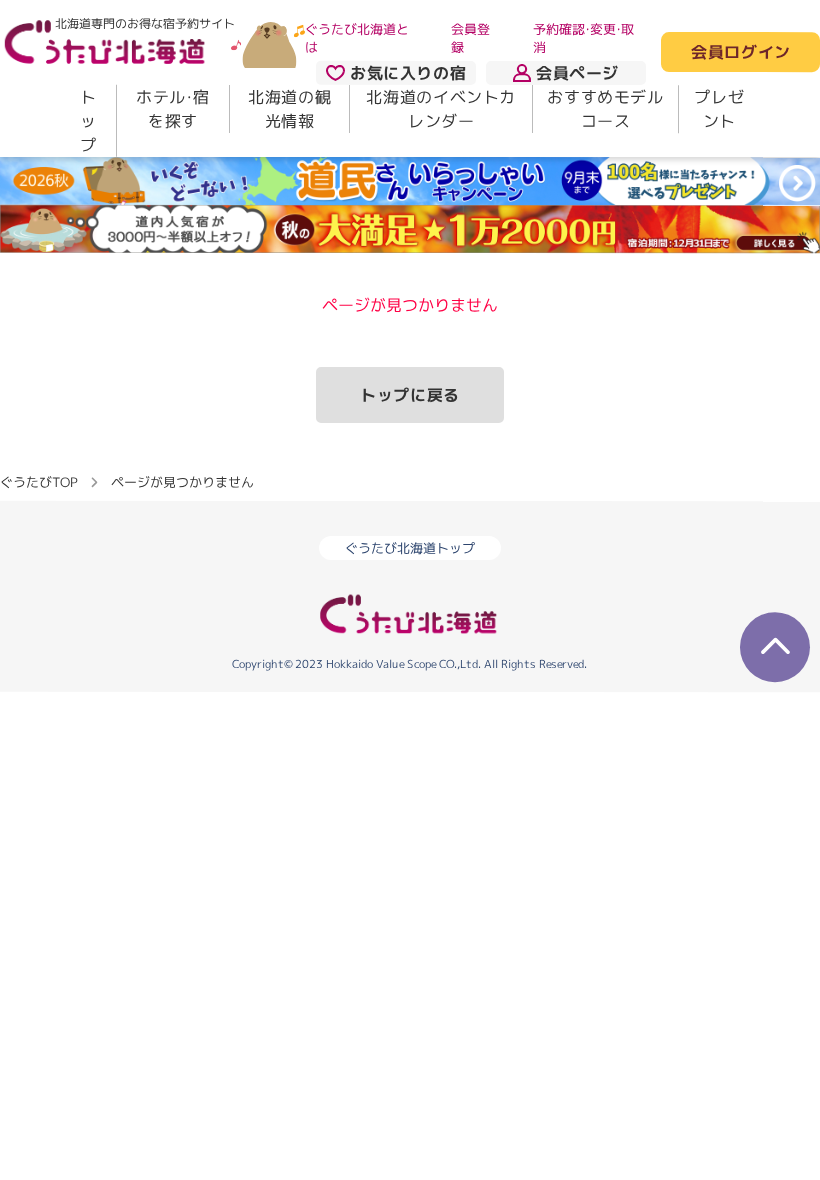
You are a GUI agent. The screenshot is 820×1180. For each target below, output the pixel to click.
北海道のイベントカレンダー (441, 109)
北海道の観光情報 (289, 109)
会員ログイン (740, 53)
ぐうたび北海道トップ (410, 548)
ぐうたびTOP (38, 481)
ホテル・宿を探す (173, 109)
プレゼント (719, 109)
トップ (88, 121)
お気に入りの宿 (407, 73)
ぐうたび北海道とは (357, 38)
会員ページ (576, 73)
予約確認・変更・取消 (582, 38)
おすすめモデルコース (605, 109)
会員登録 (470, 38)
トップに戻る (410, 395)
